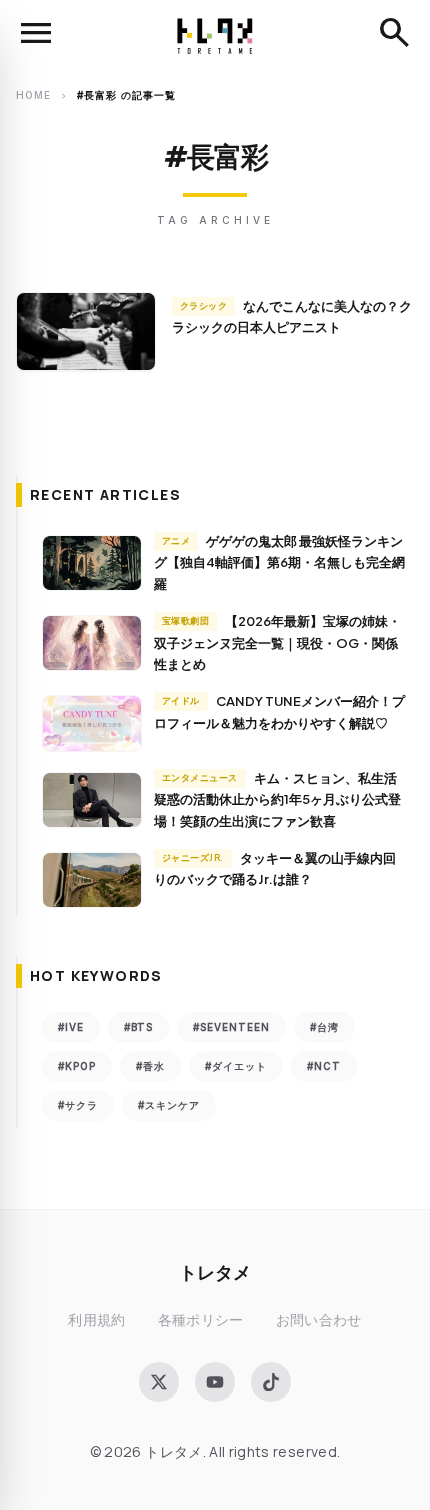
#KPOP (77, 1066)
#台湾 (324, 1027)
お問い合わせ (319, 1319)
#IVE (71, 1027)
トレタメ (215, 1271)
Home (33, 95)
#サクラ (78, 1105)
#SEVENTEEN (231, 1027)
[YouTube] (215, 1382)
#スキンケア (169, 1105)
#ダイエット (236, 1066)
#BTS (138, 1027)
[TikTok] (271, 1382)
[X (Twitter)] (159, 1382)
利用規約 (96, 1319)
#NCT (324, 1066)
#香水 (150, 1066)
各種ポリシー (201, 1319)
